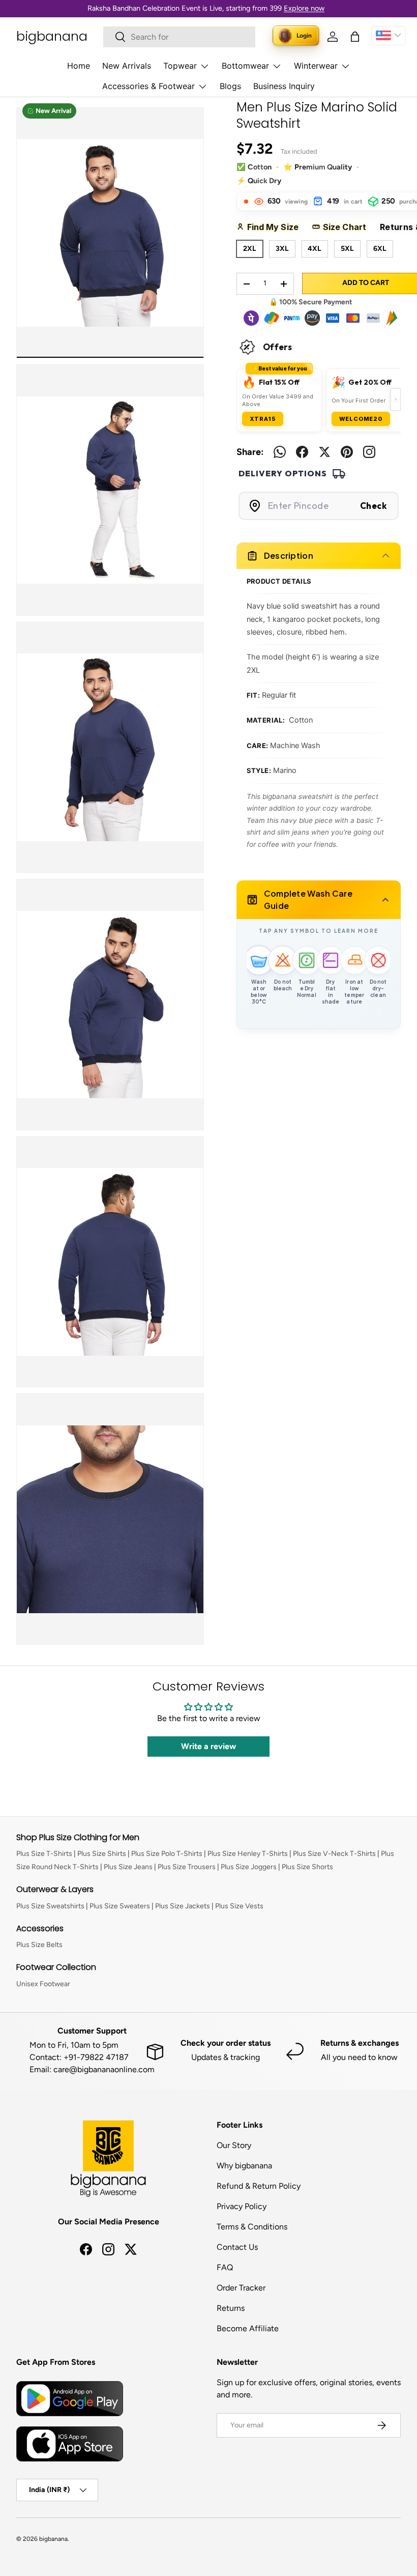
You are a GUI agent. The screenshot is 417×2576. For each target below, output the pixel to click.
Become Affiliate (248, 2328)
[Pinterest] (347, 452)
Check (374, 506)
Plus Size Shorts (307, 1867)
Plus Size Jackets (183, 1906)
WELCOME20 (361, 419)
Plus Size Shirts (102, 1854)
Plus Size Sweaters (120, 1906)
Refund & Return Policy (259, 2186)
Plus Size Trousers (187, 1867)
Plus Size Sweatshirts (50, 1906)
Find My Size (276, 227)
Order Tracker (241, 2288)
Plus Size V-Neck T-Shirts (334, 1854)
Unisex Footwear (43, 1984)
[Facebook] (302, 452)
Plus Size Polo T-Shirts (167, 1854)
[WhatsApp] (280, 452)
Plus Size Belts (39, 1945)
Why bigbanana (244, 2166)
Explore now (304, 8)
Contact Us (237, 2247)
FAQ (225, 2267)
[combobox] (179, 37)
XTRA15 (263, 419)
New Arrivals (127, 66)
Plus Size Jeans (128, 1867)
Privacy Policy (242, 2206)
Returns (231, 2308)
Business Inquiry (284, 86)
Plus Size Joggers (249, 1867)
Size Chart (348, 227)
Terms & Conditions (252, 2227)
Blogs (230, 86)
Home (79, 66)
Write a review (208, 1746)
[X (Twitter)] (324, 452)
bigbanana (53, 2539)
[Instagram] (369, 452)
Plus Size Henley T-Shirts (248, 1854)
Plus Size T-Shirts (44, 1854)
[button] (355, 37)
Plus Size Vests (239, 1906)
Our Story (234, 2145)
